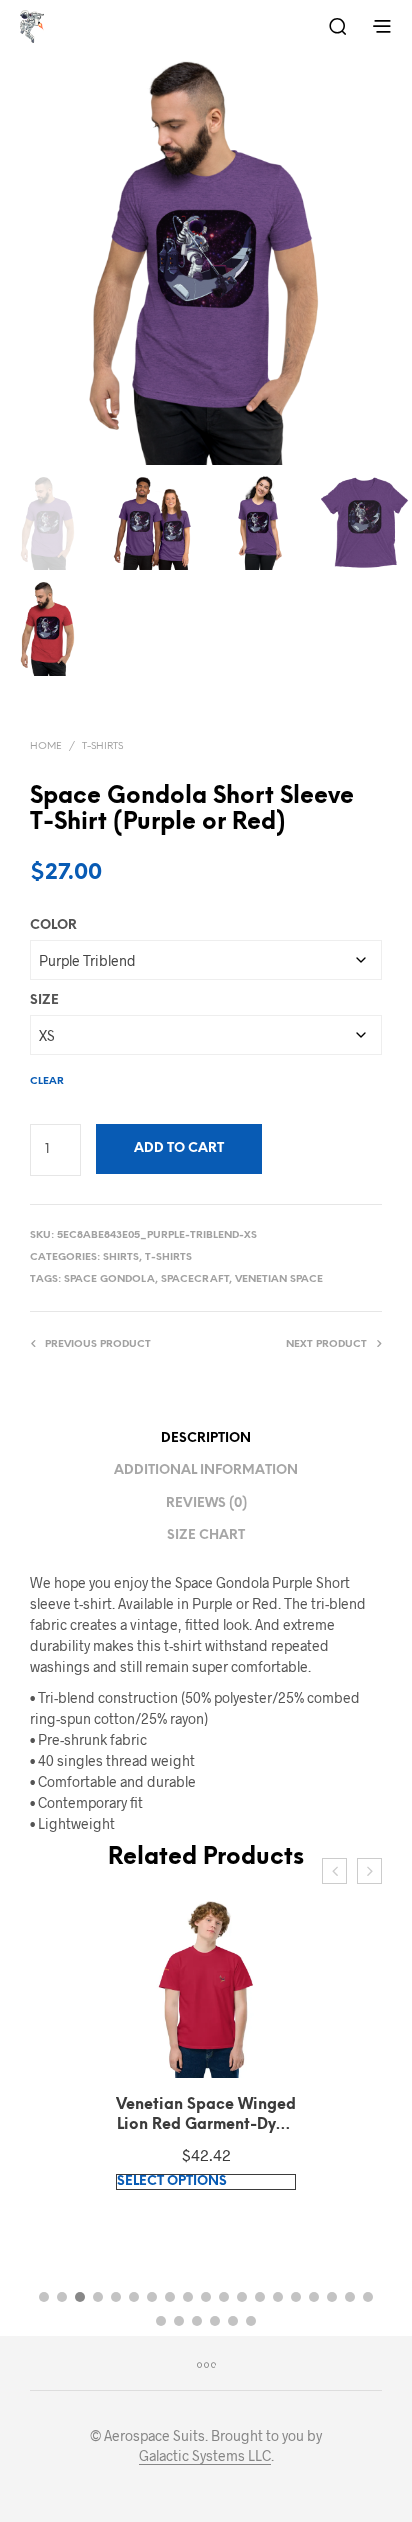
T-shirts (102, 746)
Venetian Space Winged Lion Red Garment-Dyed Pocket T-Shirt (206, 2116)
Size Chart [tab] (206, 1535)
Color (53, 925)
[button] (44, 2297)
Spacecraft (195, 1279)
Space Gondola (109, 1279)
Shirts (121, 1257)
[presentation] (334, 1871)
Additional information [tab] (206, 1470)
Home (46, 746)
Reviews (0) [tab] (206, 1503)
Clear (47, 1081)
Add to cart (179, 1148)
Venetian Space (279, 1279)
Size (44, 1000)
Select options (172, 2181)
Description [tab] (206, 1438)
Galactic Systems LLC (205, 2456)
